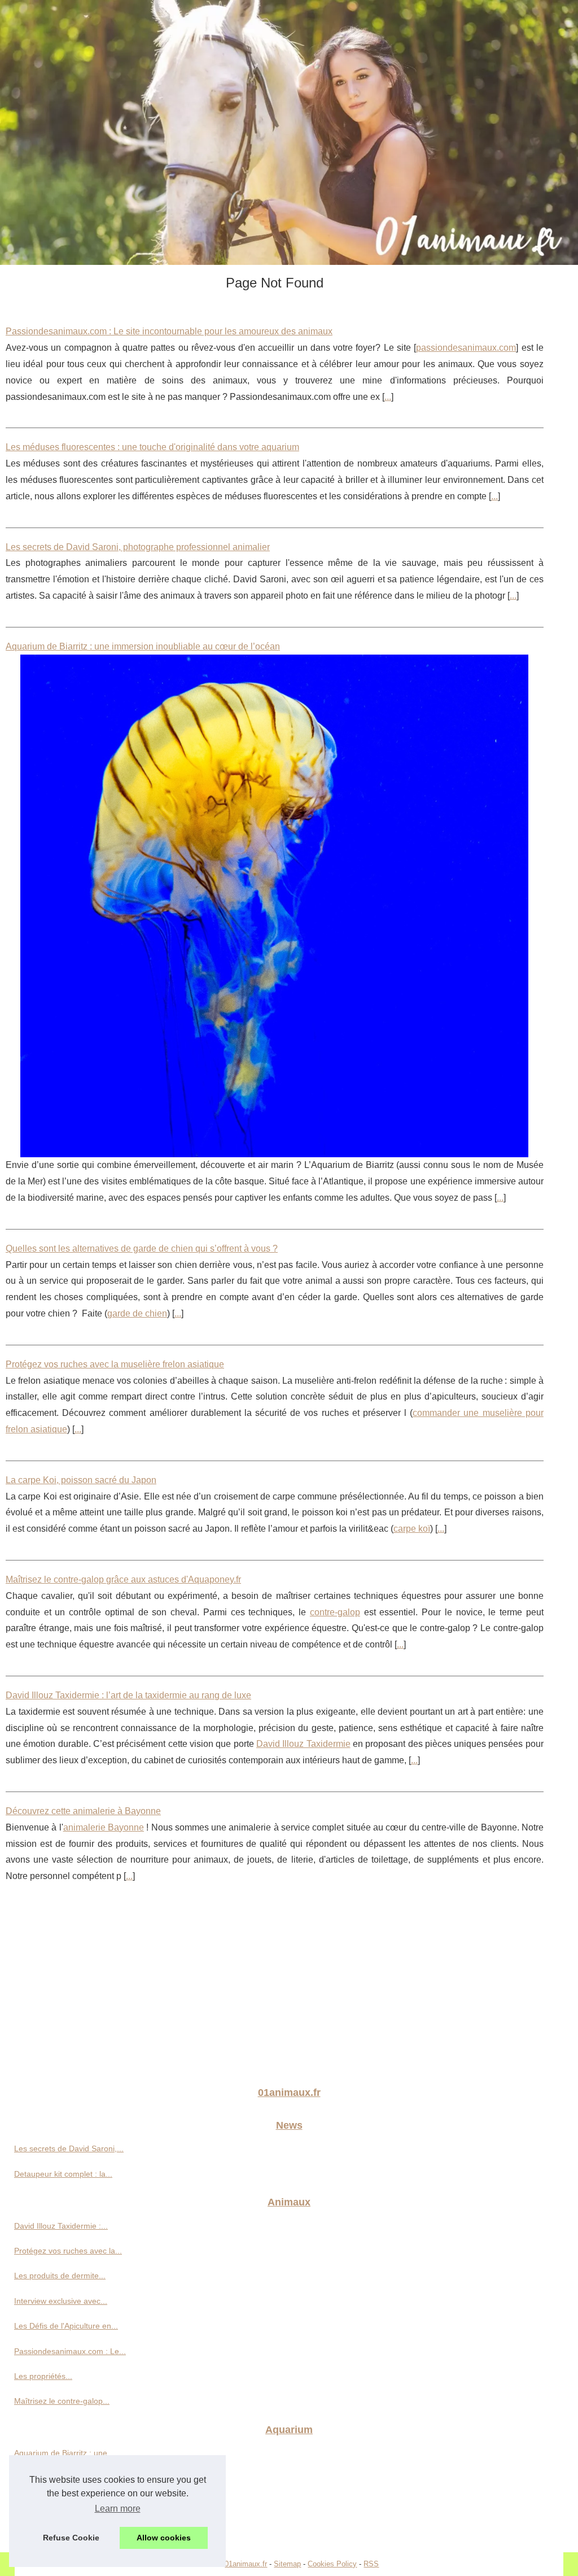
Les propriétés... (43, 2376)
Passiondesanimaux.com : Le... (70, 2351)
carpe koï (412, 1529)
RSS (371, 2564)
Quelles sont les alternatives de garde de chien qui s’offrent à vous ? (142, 1248)
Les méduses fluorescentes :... (69, 2503)
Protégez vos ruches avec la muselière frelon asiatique (115, 1364)
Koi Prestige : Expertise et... (64, 2478)
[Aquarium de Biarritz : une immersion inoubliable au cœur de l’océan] (275, 906)
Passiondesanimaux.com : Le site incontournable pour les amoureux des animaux (169, 331)
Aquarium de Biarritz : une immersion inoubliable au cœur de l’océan (143, 646)
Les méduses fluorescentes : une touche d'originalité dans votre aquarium (152, 447)
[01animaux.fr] (289, 132)
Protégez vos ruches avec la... (68, 2251)
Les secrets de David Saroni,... (69, 2148)
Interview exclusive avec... (61, 2301)
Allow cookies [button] (164, 2538)
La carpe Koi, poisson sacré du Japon (81, 1480)
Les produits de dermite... (60, 2276)
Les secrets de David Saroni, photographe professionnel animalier (138, 547)
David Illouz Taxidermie (303, 1744)
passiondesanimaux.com (466, 348)
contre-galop (335, 1612)
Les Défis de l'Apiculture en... (66, 2326)
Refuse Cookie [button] (71, 2538)
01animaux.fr (246, 2564)
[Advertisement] (289, 1992)
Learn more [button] (118, 2509)
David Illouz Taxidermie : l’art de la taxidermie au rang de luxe (128, 1695)
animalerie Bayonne (104, 1827)
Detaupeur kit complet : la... (63, 2174)
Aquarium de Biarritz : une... (64, 2453)
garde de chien (137, 1313)
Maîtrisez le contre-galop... (62, 2401)
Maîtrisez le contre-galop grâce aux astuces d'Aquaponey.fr (123, 1579)
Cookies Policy (332, 2564)
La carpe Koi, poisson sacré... (67, 2529)
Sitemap (287, 2564)
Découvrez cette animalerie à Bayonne (83, 1811)
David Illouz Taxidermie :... (61, 2226)
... (388, 397)
